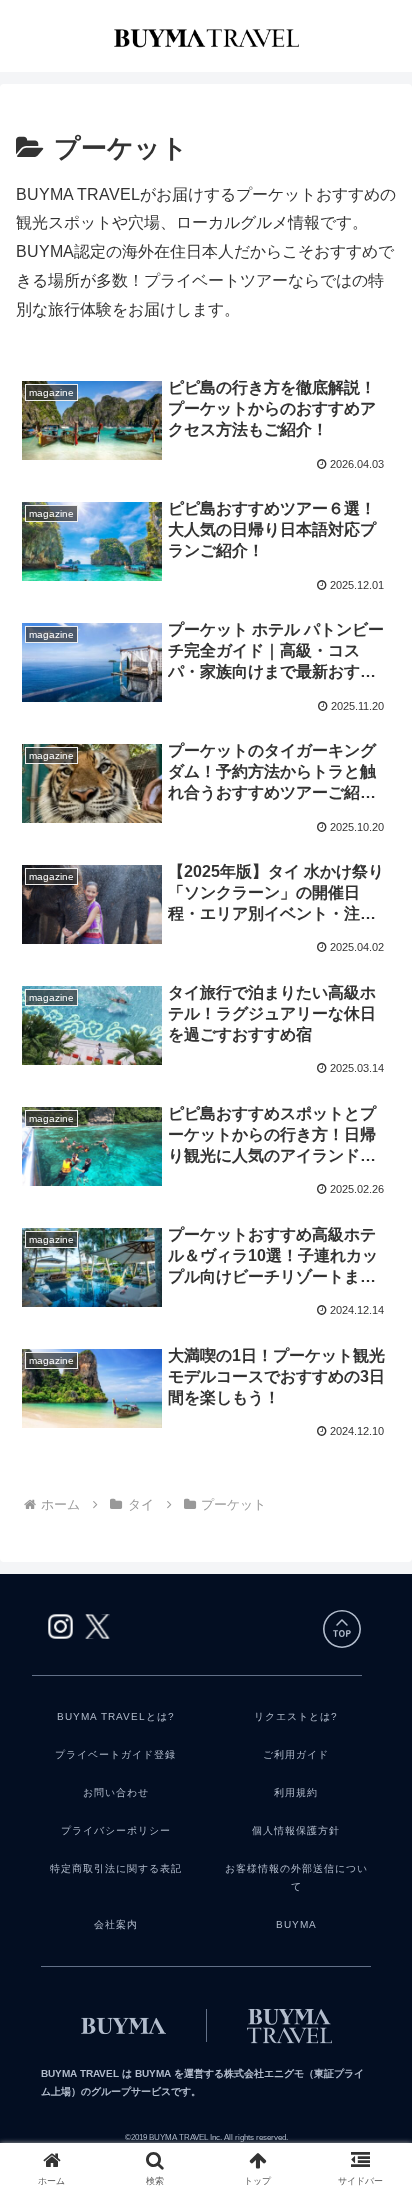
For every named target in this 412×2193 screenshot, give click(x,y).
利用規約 (296, 1792)
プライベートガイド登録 (115, 1754)
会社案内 (116, 1924)
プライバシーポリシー (116, 1830)
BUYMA (296, 1924)
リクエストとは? (296, 1716)
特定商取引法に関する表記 (116, 1868)
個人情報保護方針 (296, 1830)
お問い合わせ (116, 1792)
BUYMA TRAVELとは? (116, 1716)
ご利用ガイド (296, 1754)
